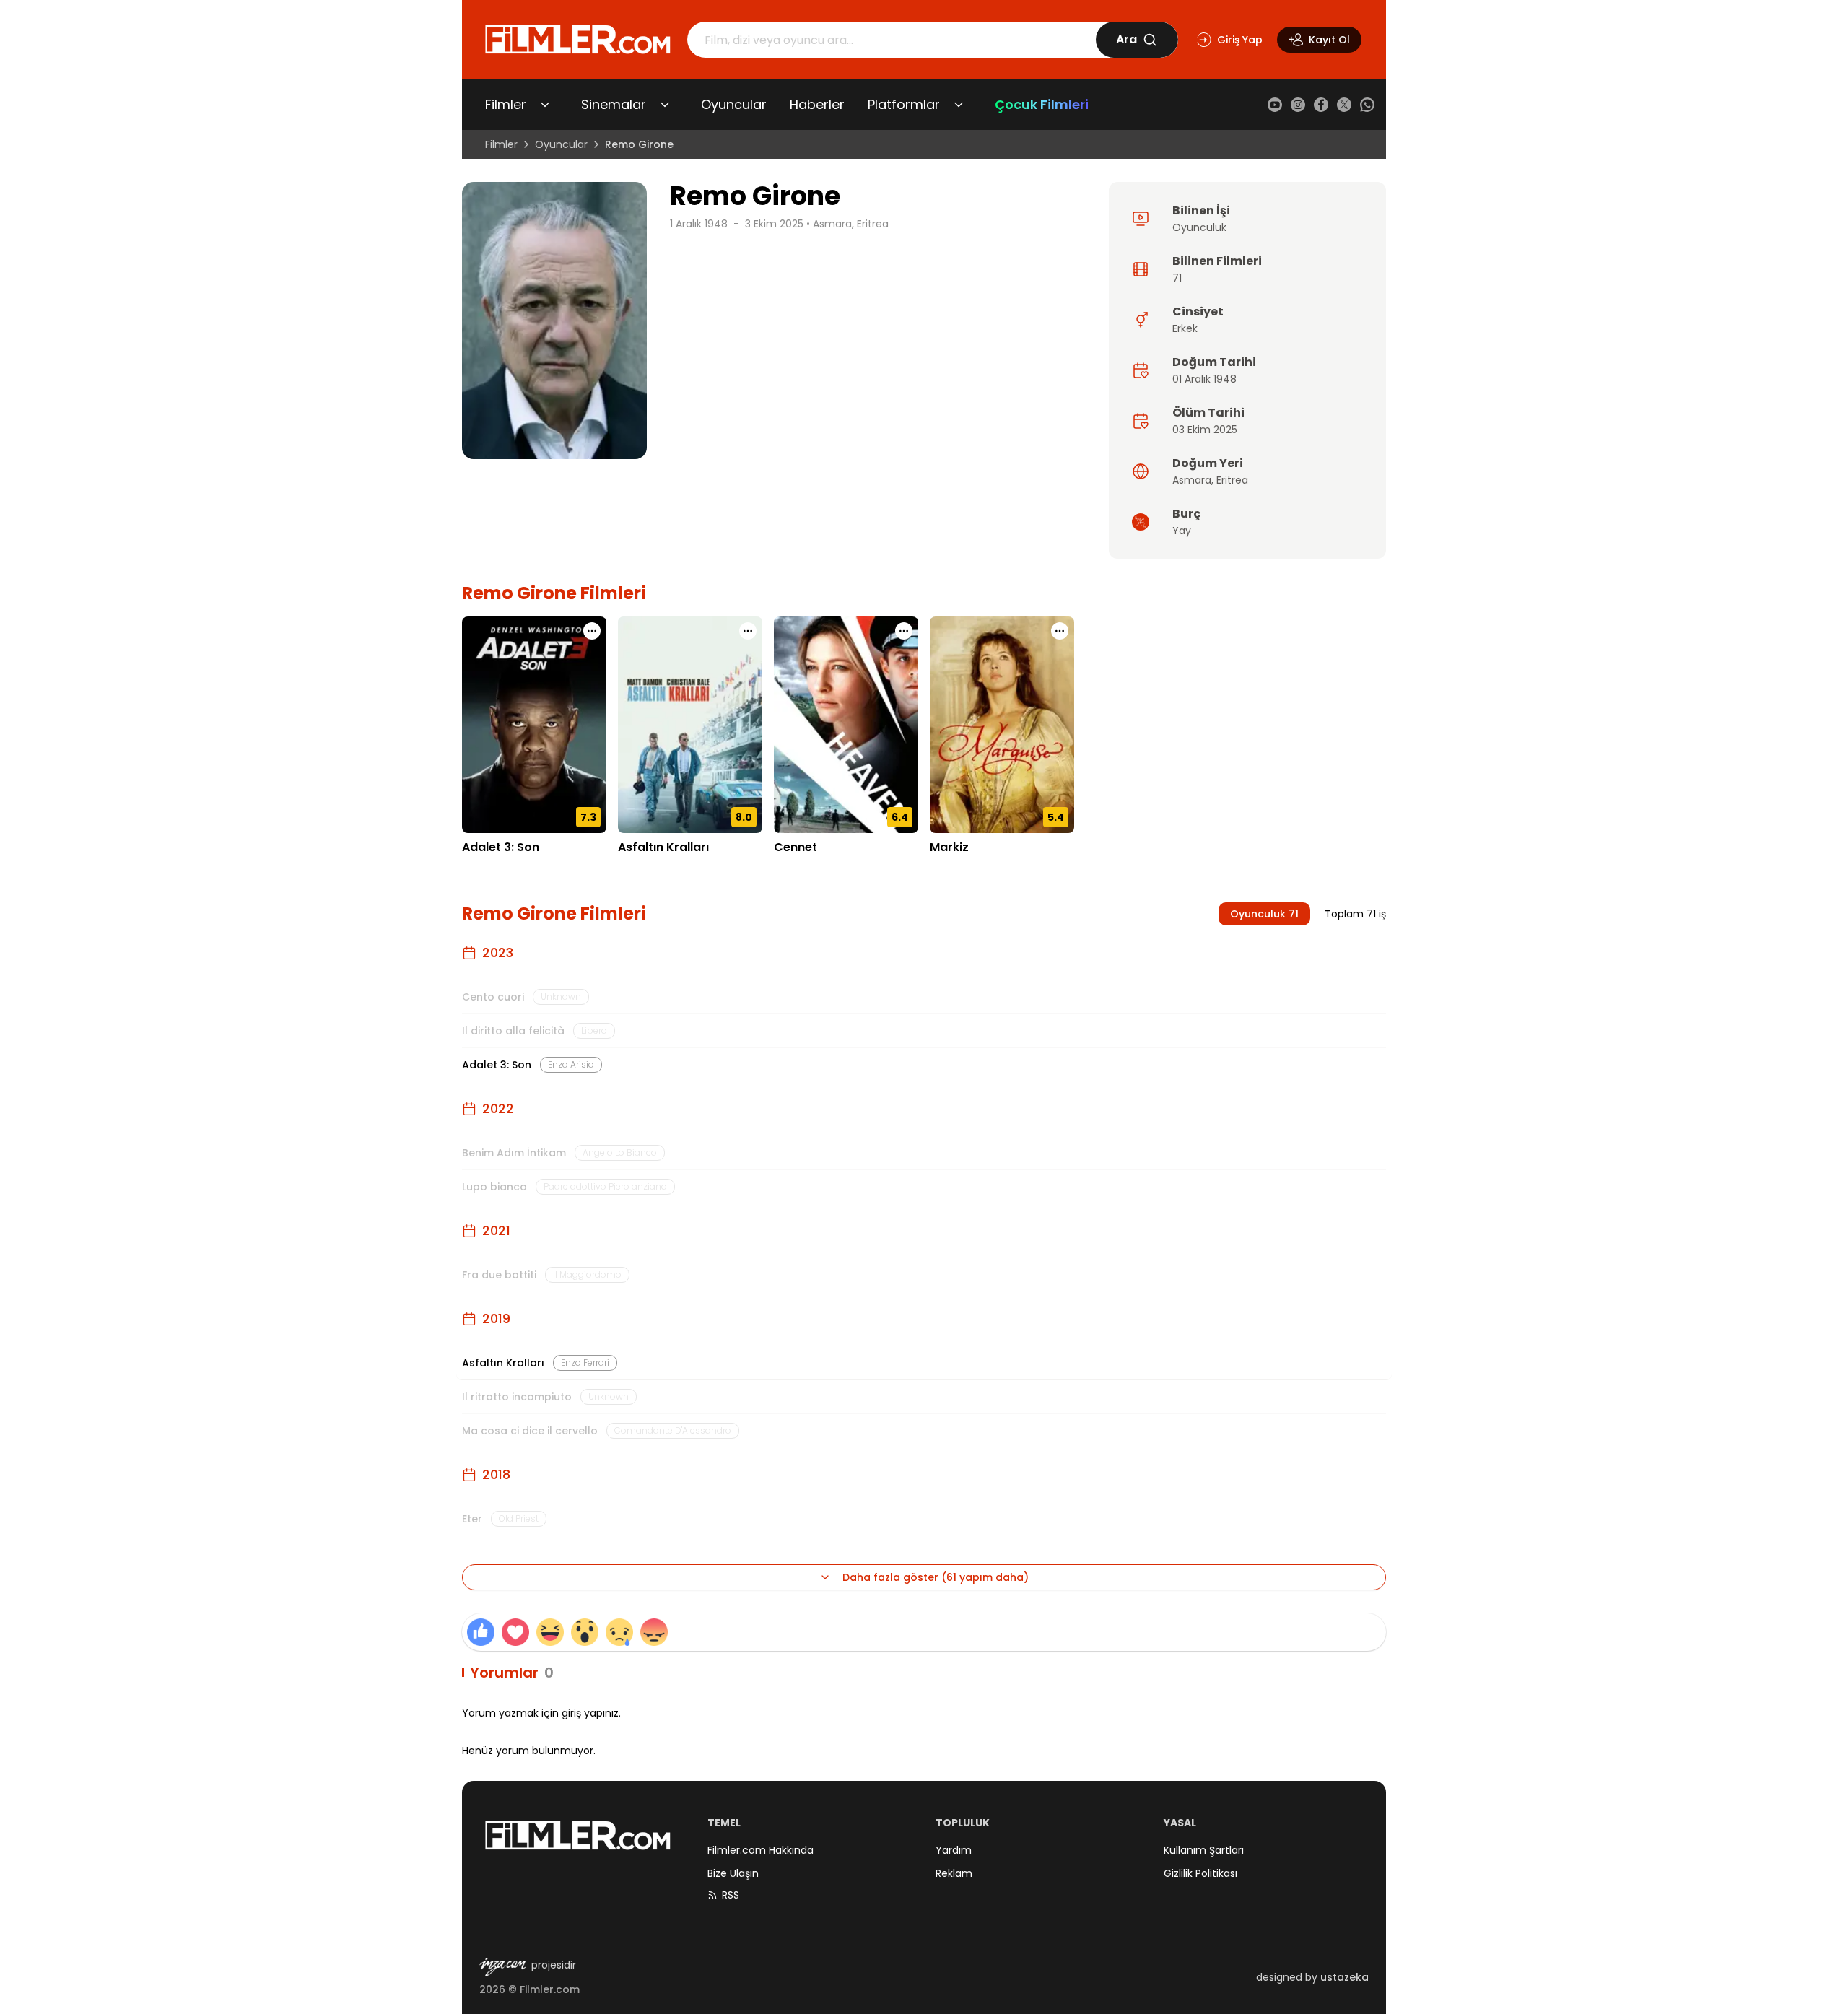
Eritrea (1232, 480)
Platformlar (904, 104)
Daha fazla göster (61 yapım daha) (936, 1577)
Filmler (506, 104)
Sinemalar (614, 104)
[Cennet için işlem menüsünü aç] (904, 631)
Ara (1126, 39)
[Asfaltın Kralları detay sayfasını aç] (690, 725)
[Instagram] (1298, 105)
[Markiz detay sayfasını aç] (1002, 725)
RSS (731, 1895)
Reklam (954, 1873)
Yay (1182, 531)
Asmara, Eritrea (851, 224)
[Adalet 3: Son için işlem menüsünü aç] (592, 631)
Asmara (1192, 480)
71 (1177, 278)
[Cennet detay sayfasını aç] (846, 725)
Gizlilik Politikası (1200, 1873)
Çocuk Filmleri (1042, 104)
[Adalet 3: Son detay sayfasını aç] (534, 725)
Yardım (954, 1850)
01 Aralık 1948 (1204, 379)
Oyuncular (734, 104)
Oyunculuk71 (1264, 914)
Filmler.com (550, 1989)
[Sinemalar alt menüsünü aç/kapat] (665, 105)
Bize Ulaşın (733, 1873)
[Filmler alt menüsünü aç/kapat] (545, 105)
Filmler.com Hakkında (760, 1850)
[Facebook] (1321, 105)
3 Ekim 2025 (774, 224)
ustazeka (1344, 1977)
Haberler (817, 104)
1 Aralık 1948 (699, 224)
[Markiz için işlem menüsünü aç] (1060, 631)
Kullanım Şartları (1204, 1850)
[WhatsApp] (1367, 105)
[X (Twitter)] (1344, 105)
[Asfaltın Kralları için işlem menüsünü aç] (748, 631)
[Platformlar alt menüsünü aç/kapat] (959, 105)
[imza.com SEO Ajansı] (502, 1967)
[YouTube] (1275, 105)
